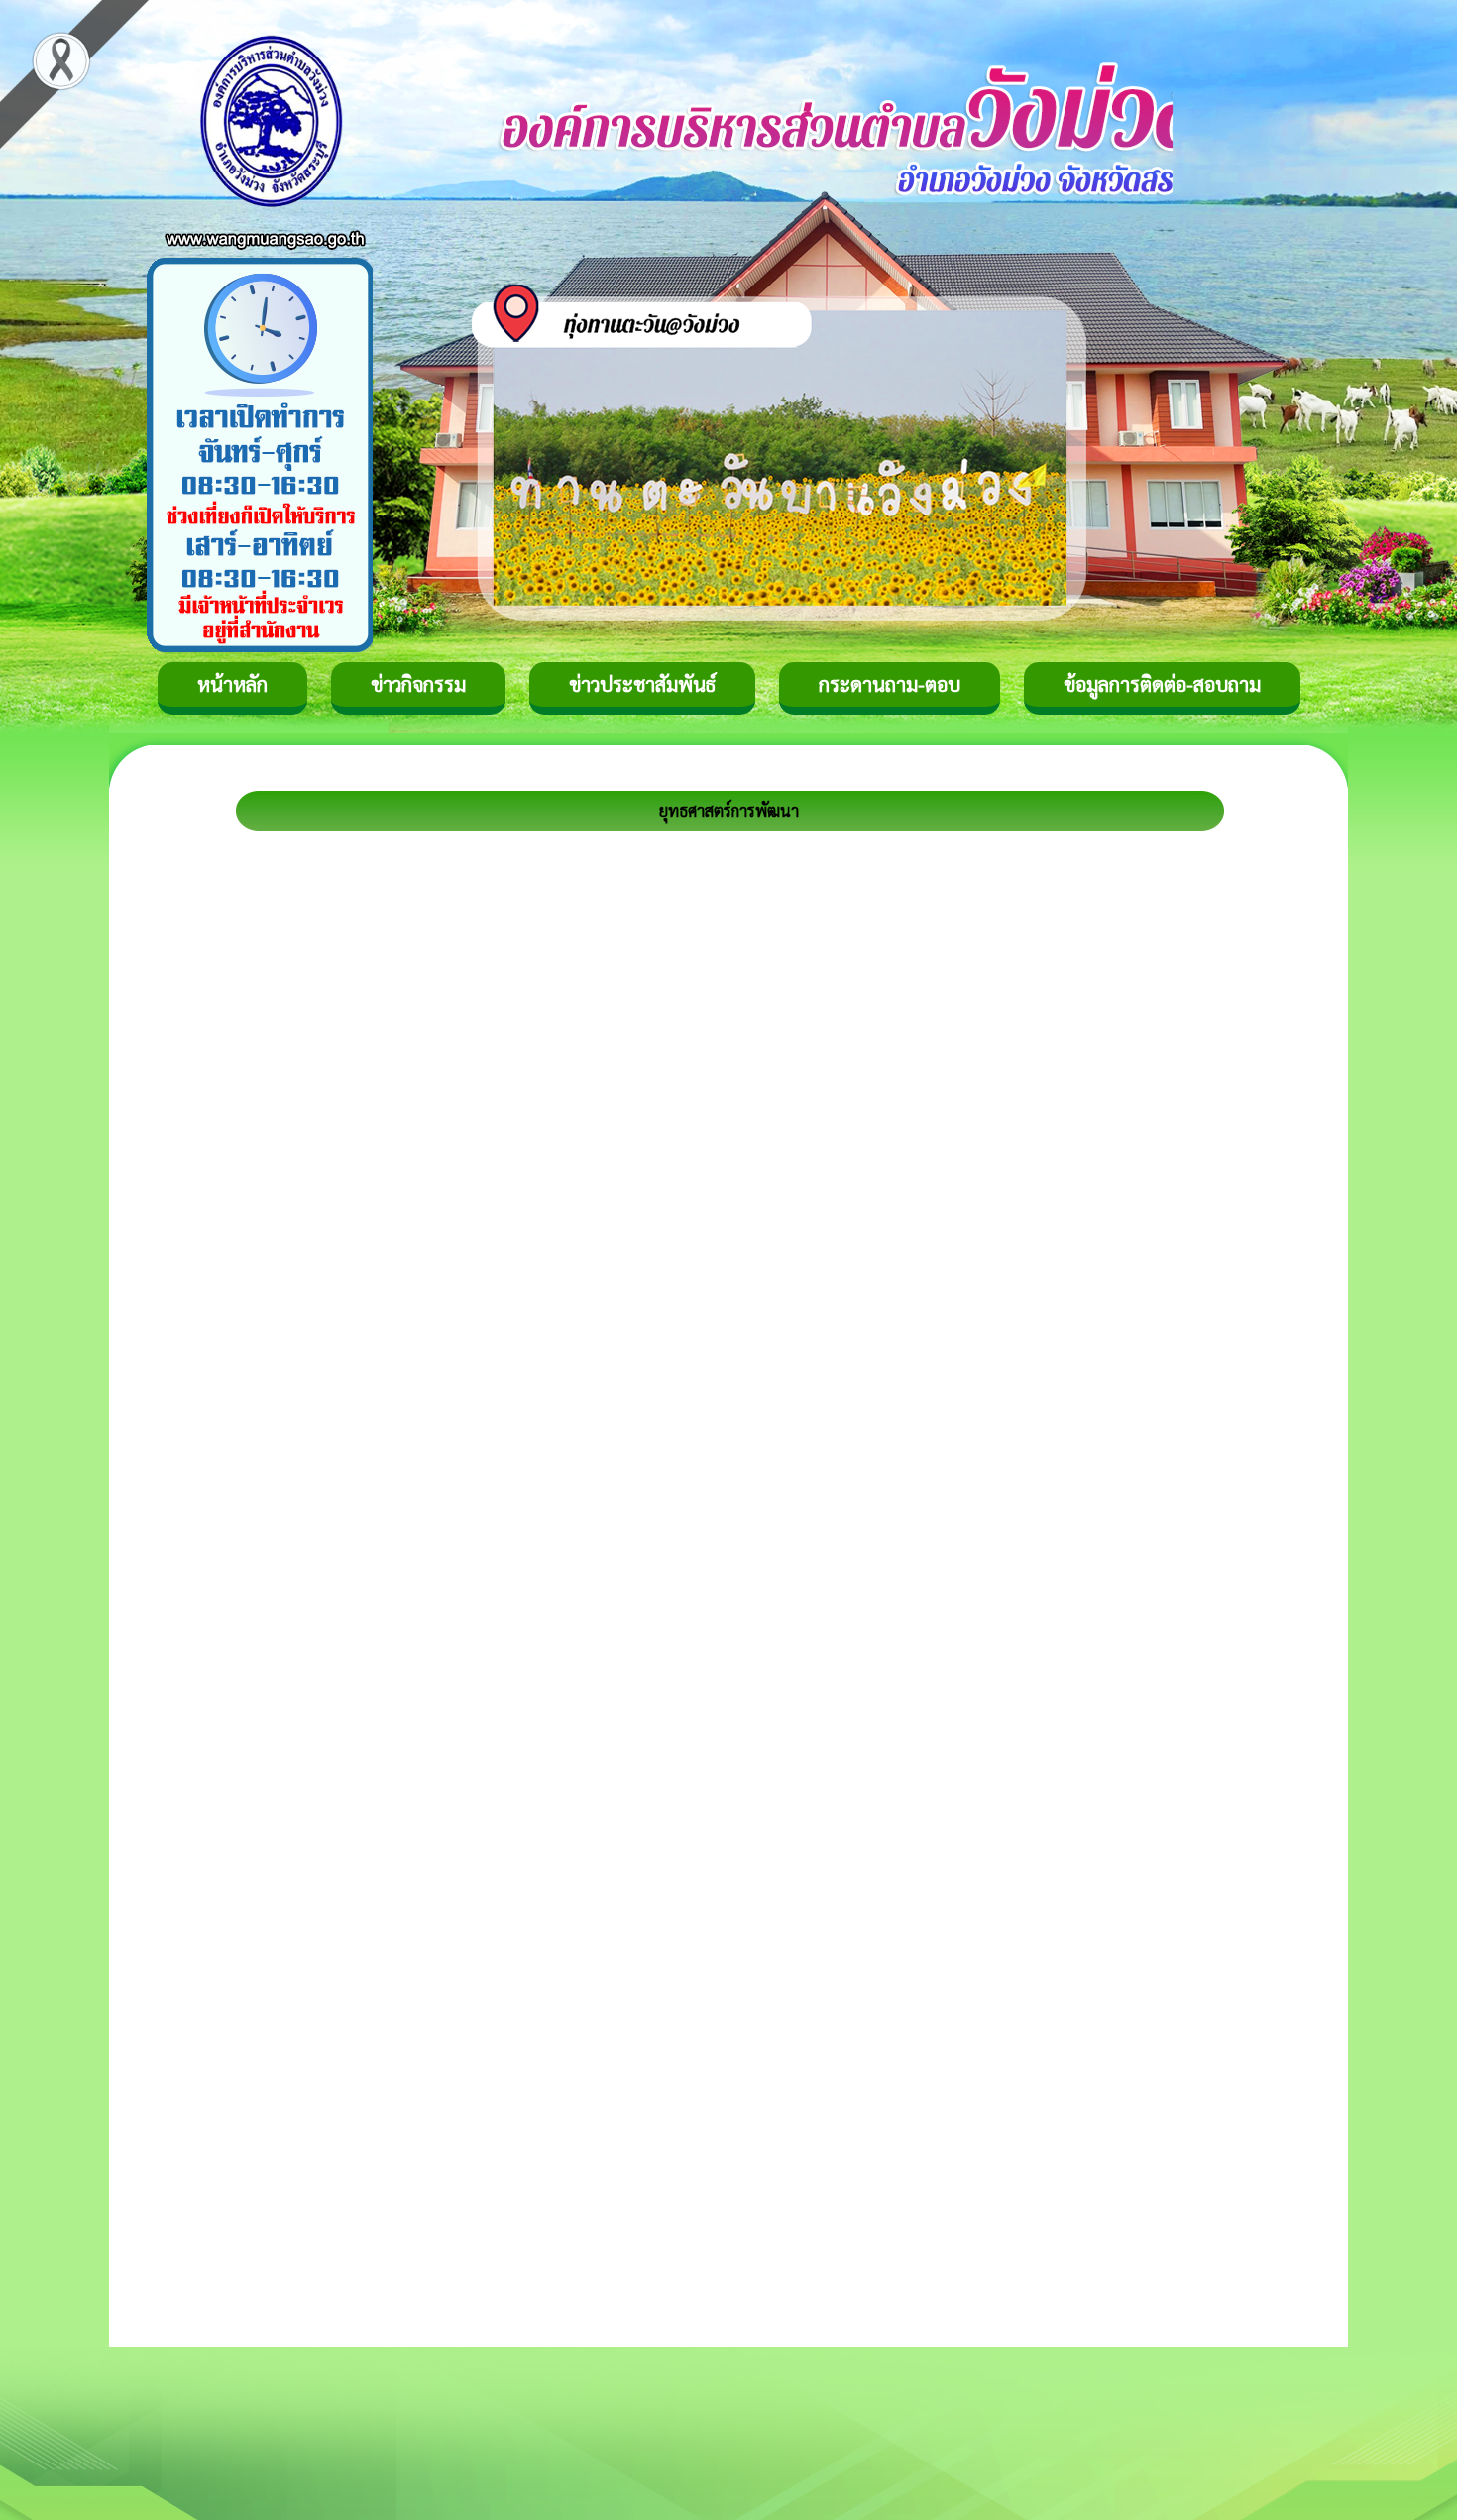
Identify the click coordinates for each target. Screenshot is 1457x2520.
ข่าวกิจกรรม (418, 684)
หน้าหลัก (232, 684)
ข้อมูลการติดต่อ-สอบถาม (1162, 684)
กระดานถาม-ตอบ (890, 684)
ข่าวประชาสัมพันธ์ (642, 684)
